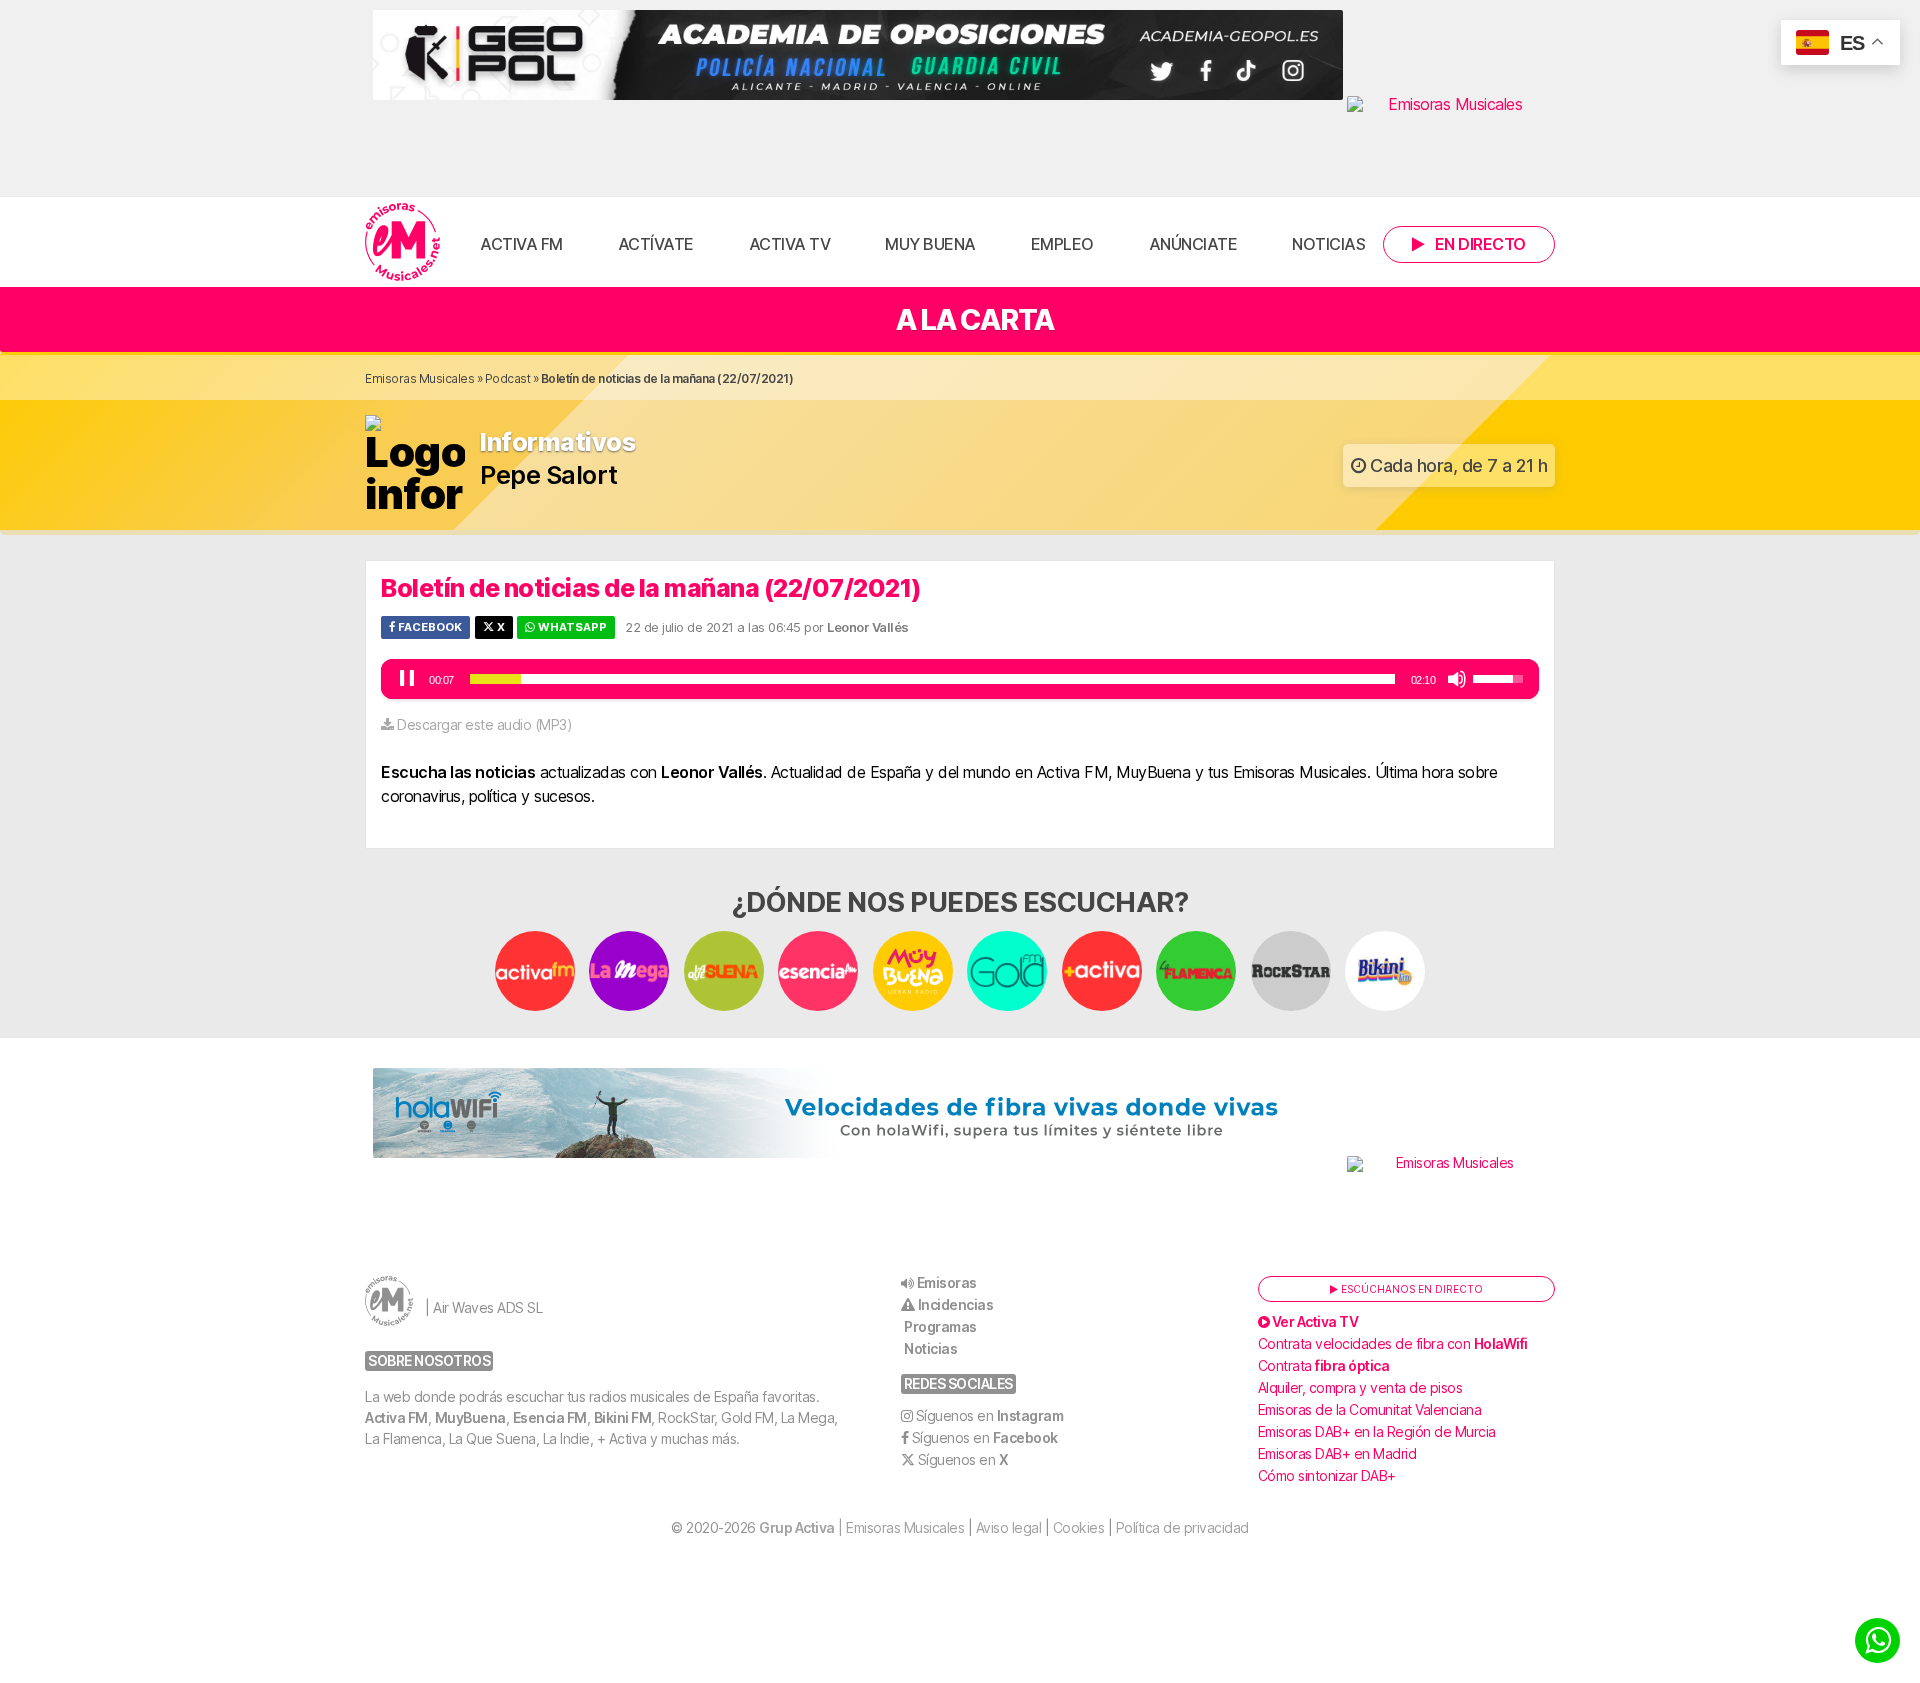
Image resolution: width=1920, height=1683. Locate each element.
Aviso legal (1009, 1527)
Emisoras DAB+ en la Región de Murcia (1377, 1431)
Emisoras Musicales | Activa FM (402, 242)
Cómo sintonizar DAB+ (1327, 1475)
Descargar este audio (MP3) (484, 724)
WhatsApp (571, 627)
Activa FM (521, 244)
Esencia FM (550, 1417)
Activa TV (790, 244)
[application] (960, 679)
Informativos (557, 442)
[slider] (932, 679)
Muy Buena (930, 244)
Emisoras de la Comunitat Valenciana (1370, 1409)
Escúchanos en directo (1410, 1289)
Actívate (656, 244)
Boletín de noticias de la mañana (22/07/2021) (651, 588)
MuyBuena (470, 1417)
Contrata (1324, 1365)
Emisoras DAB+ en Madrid (1337, 1453)
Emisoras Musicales (419, 378)
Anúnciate (1193, 244)
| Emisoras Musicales (861, 1527)
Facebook (428, 627)
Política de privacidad (1182, 1527)
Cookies (1079, 1527)
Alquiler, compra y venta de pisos (1360, 1387)
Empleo (1062, 244)
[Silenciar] (1457, 679)
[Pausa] (407, 679)
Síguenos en (990, 1415)
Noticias (1328, 244)
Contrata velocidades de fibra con (1393, 1343)
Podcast (508, 378)
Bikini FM (623, 1417)
